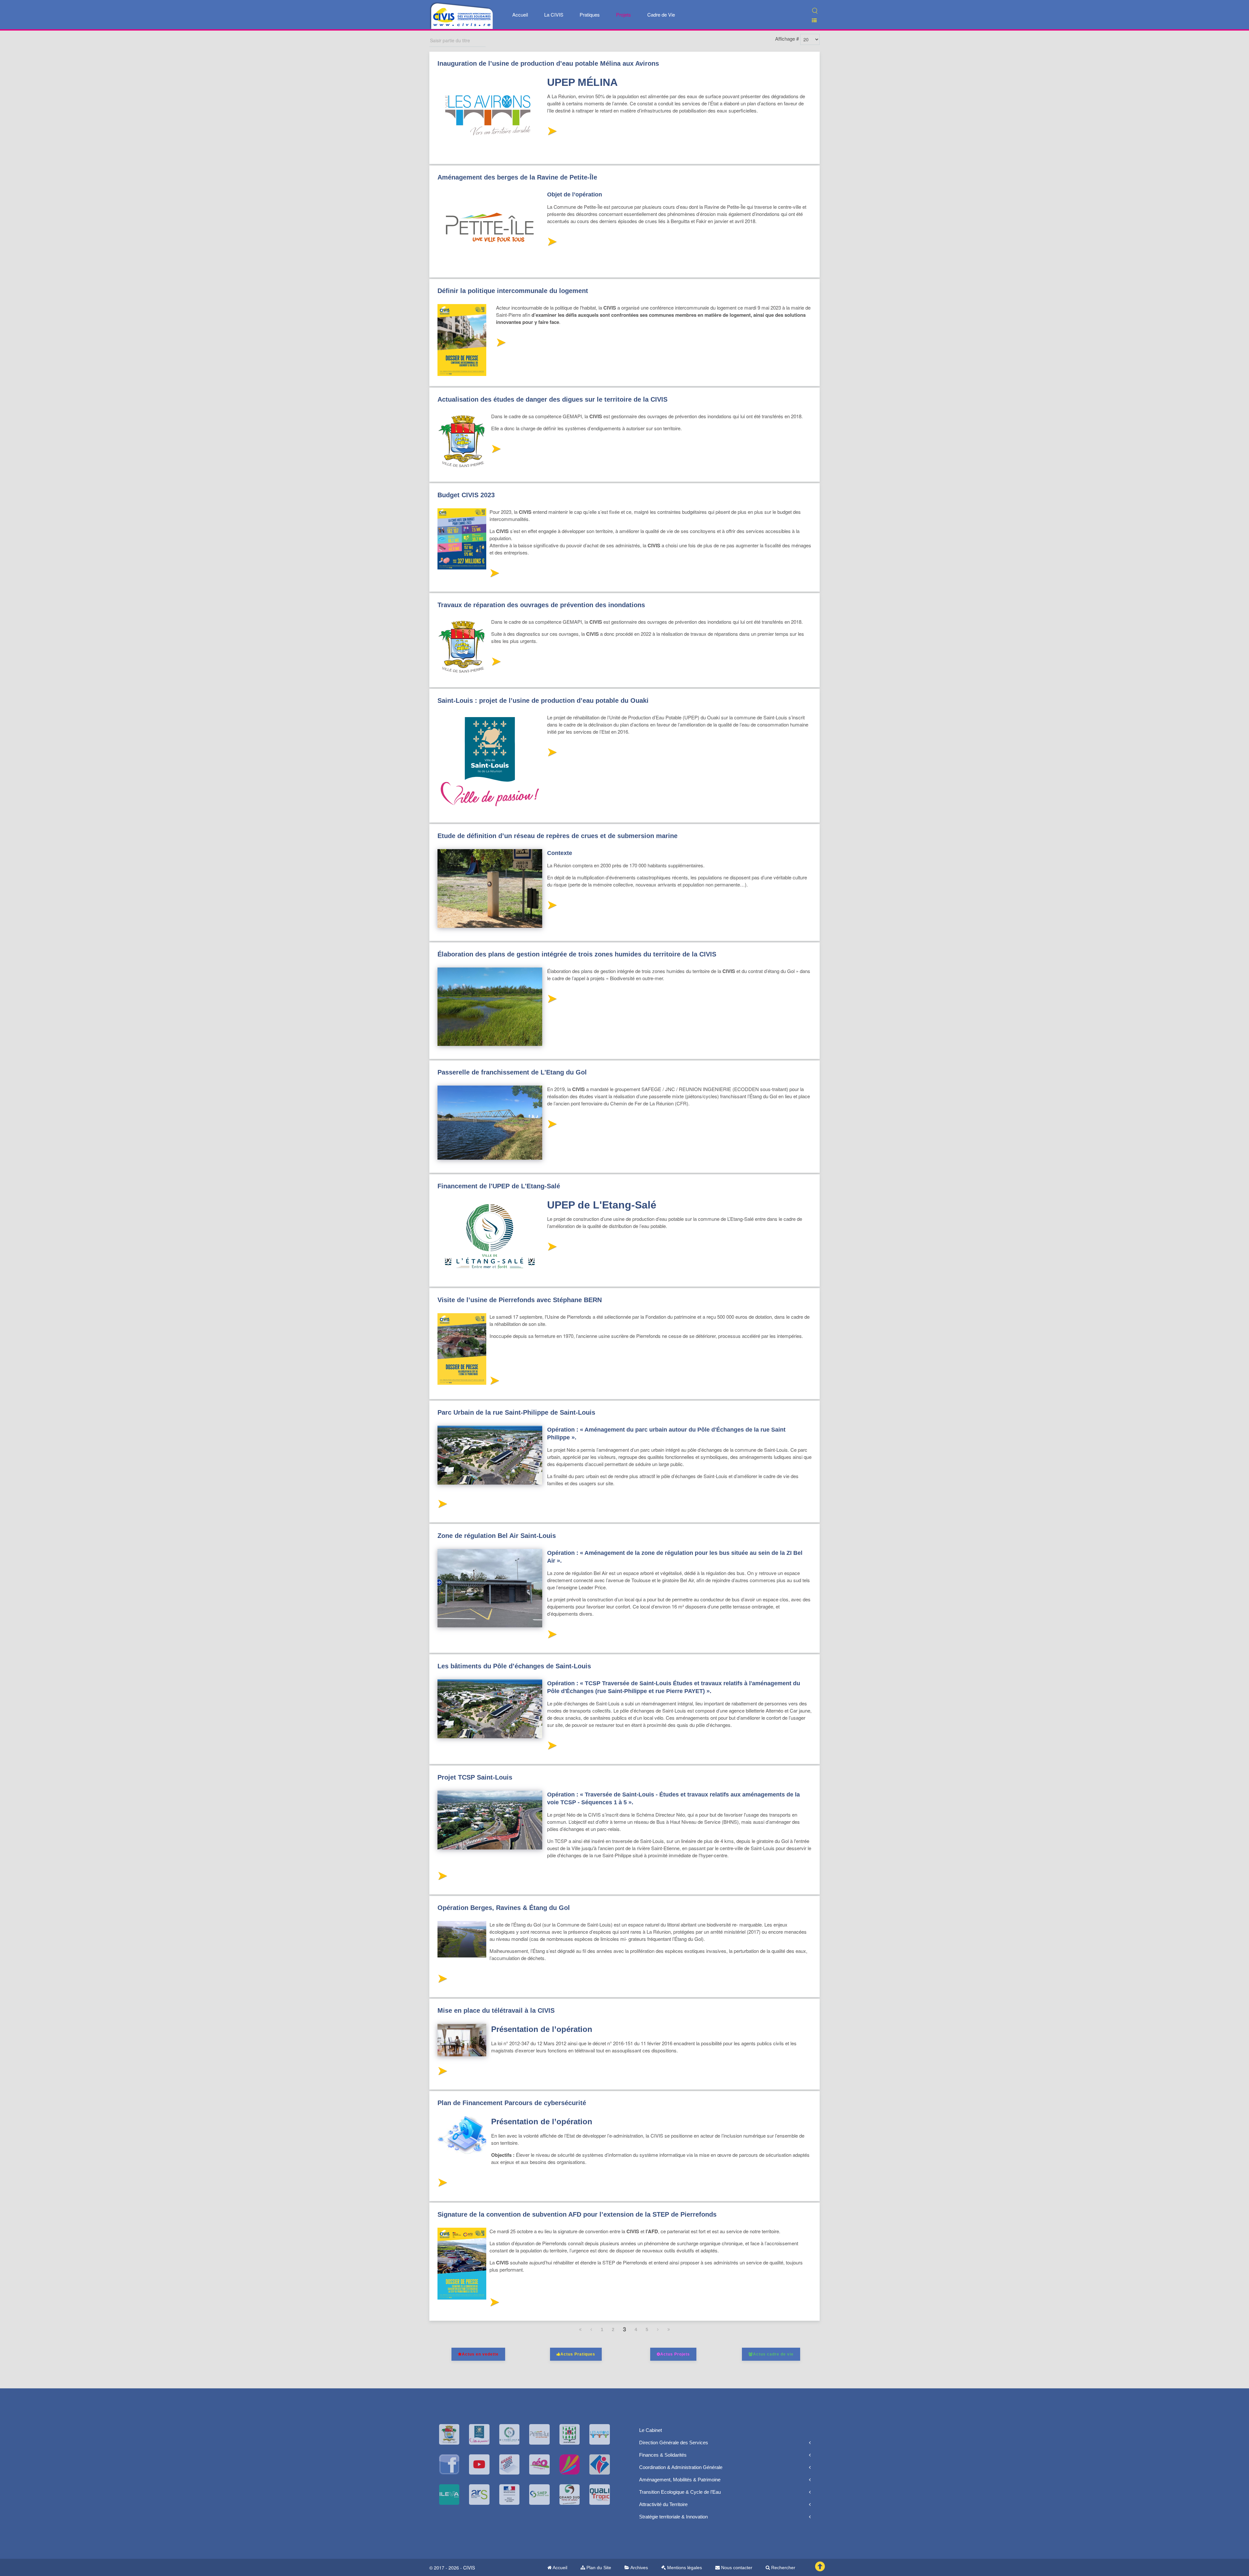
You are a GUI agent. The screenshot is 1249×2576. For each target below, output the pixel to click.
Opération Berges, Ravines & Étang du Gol (504, 1908)
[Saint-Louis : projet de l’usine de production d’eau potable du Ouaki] (552, 754)
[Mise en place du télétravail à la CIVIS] (442, 2073)
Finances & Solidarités (663, 2455)
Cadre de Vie (661, 14)
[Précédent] (591, 2329)
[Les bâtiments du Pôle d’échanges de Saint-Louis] (552, 1747)
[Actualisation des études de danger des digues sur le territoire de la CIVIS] (496, 451)
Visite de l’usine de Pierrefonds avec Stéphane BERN (520, 1300)
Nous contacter (736, 2568)
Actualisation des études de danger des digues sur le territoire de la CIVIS (552, 399)
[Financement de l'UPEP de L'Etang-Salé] (552, 1248)
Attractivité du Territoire (663, 2504)
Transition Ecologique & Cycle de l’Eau (680, 2492)
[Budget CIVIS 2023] (494, 575)
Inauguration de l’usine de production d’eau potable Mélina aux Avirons (548, 63)
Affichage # (787, 39)
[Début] (580, 2329)
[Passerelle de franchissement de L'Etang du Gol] (552, 1126)
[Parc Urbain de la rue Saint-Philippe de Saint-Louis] (442, 1506)
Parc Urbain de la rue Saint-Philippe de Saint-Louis (516, 1412)
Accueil (520, 14)
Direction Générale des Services (674, 2443)
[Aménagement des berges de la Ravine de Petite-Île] (552, 243)
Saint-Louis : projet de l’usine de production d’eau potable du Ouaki (543, 701)
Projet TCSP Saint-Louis (475, 1777)
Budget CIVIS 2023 (466, 495)
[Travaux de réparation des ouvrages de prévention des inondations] (496, 663)
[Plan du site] (812, 20)
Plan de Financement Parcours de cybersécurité (512, 2103)
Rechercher (783, 2568)
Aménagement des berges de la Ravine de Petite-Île (517, 177)
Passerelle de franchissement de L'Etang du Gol (512, 1072)
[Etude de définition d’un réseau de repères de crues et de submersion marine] (552, 907)
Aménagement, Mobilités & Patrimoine (680, 2480)
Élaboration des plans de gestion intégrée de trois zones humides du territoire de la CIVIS (577, 954)
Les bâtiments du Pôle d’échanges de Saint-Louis (514, 1666)
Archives (639, 2568)
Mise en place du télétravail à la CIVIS (496, 2010)
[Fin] (669, 2329)
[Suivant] (658, 2329)
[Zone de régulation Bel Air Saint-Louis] (552, 1636)
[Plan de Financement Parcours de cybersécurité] (442, 2184)
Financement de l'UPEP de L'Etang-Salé (499, 1186)
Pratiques (590, 14)
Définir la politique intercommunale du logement (513, 291)
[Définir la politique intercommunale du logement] (501, 344)
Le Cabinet (651, 2430)
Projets (624, 14)
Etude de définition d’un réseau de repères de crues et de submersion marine (557, 836)
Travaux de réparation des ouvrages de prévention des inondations (541, 605)
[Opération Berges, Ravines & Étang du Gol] (442, 1980)
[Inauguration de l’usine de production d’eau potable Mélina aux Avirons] (552, 133)
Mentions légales (684, 2568)
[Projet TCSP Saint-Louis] (442, 1878)
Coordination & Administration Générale (681, 2467)
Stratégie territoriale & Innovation (673, 2517)
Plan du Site (598, 2568)
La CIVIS (554, 14)
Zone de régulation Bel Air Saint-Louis (497, 1536)
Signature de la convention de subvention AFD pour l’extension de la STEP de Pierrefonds (577, 2214)
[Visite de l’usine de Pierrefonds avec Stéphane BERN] (494, 1382)
